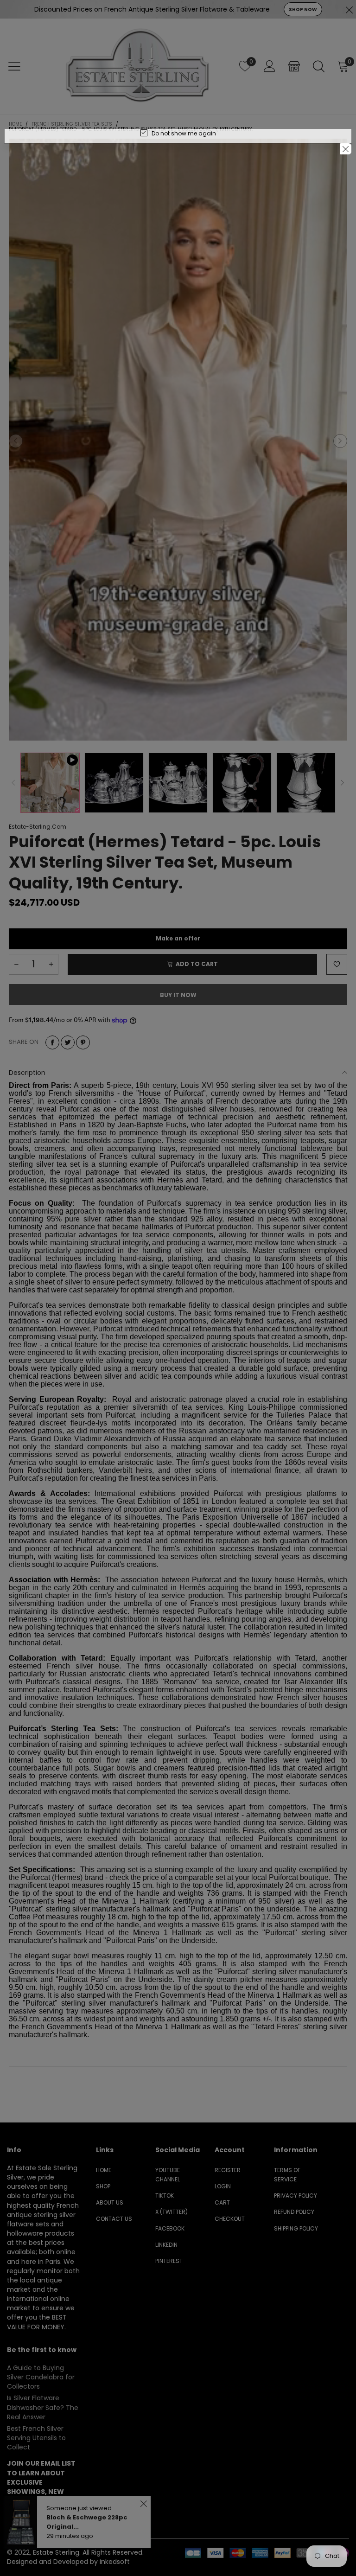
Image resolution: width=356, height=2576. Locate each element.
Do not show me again (184, 133)
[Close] (346, 149)
